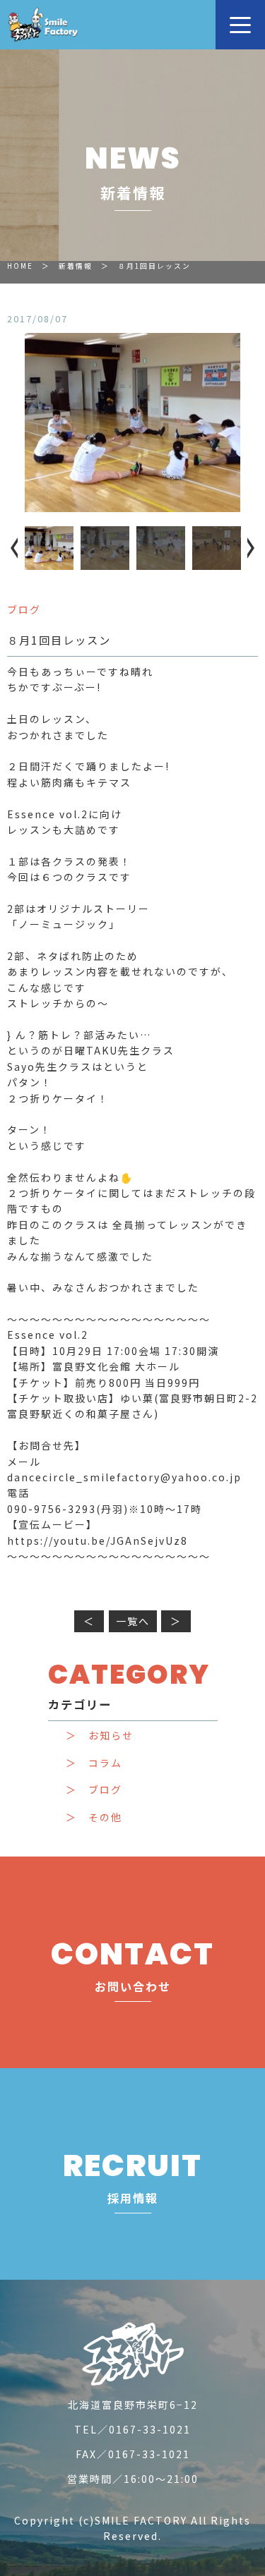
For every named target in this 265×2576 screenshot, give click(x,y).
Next (247, 548)
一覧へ (133, 1621)
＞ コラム (94, 1763)
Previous (18, 548)
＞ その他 (94, 1817)
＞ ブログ (94, 1790)
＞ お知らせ (100, 1736)
